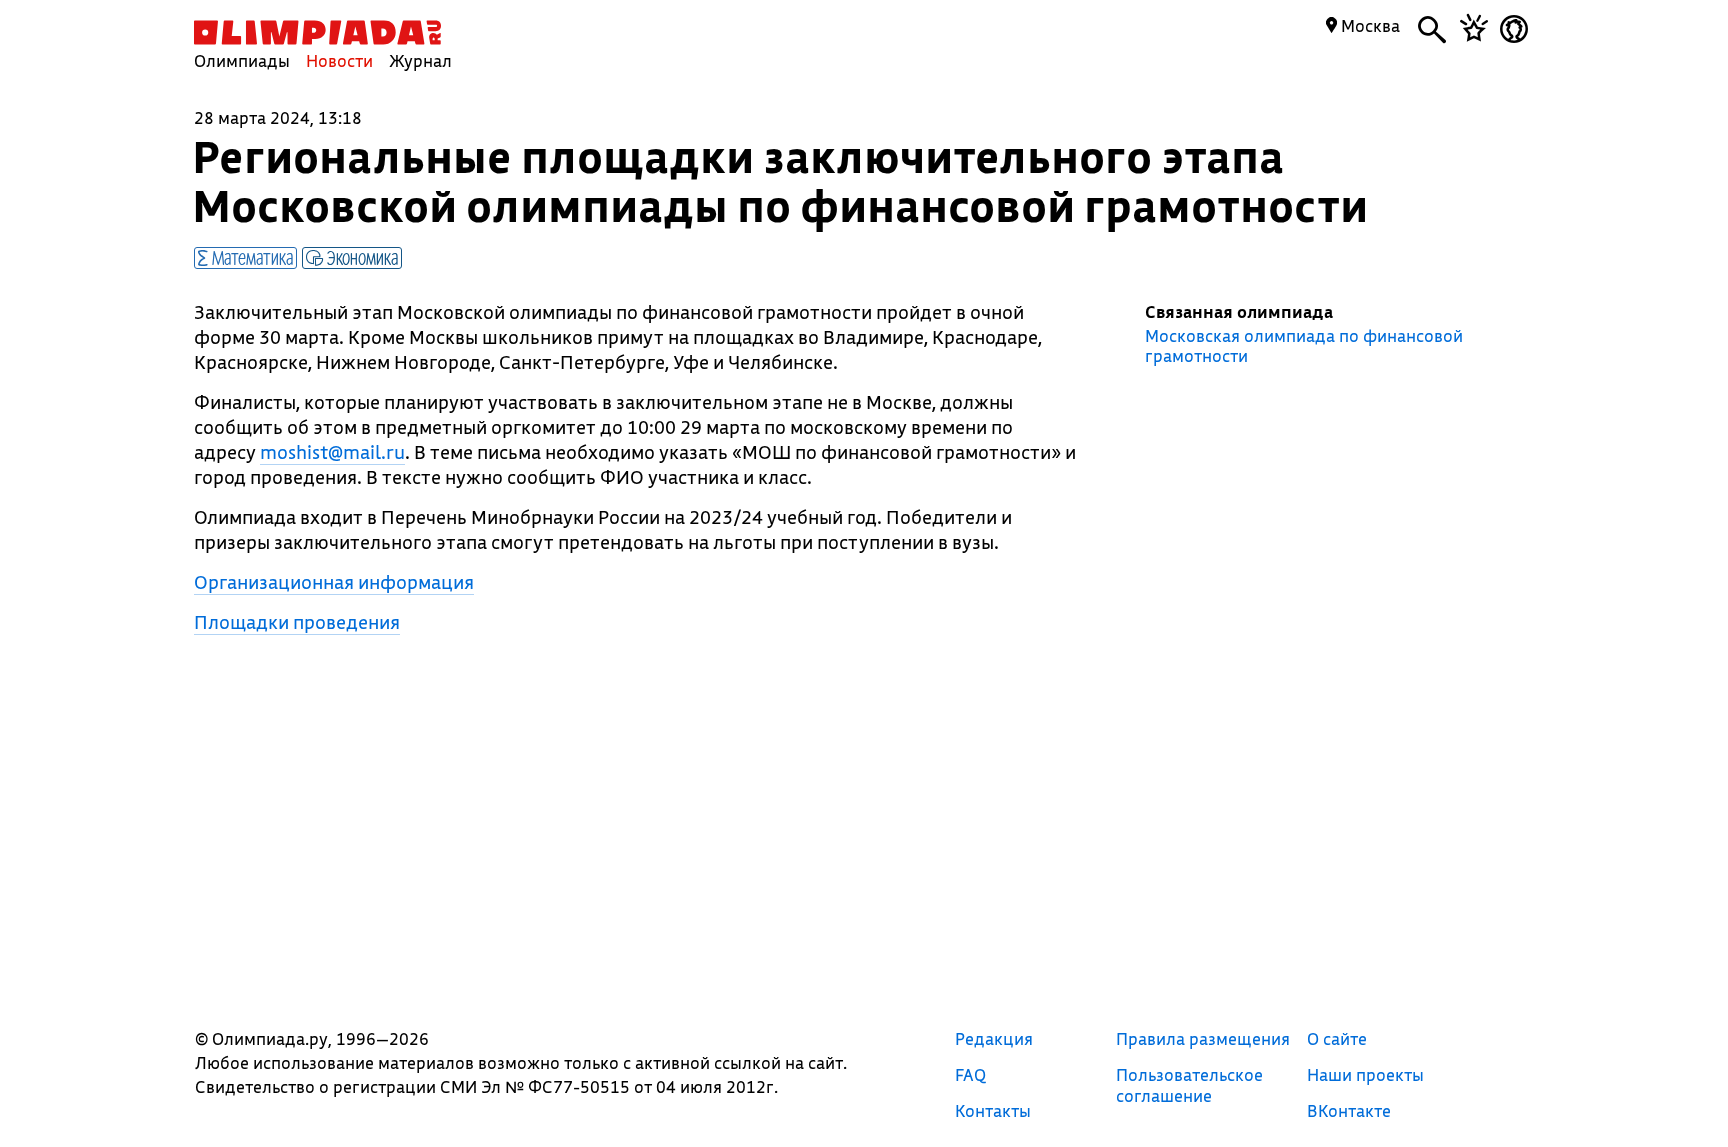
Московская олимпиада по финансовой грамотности (1304, 346)
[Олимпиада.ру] (317, 32)
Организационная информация (334, 582)
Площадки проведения (297, 622)
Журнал (420, 60)
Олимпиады (242, 60)
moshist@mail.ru (332, 452)
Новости (339, 60)
